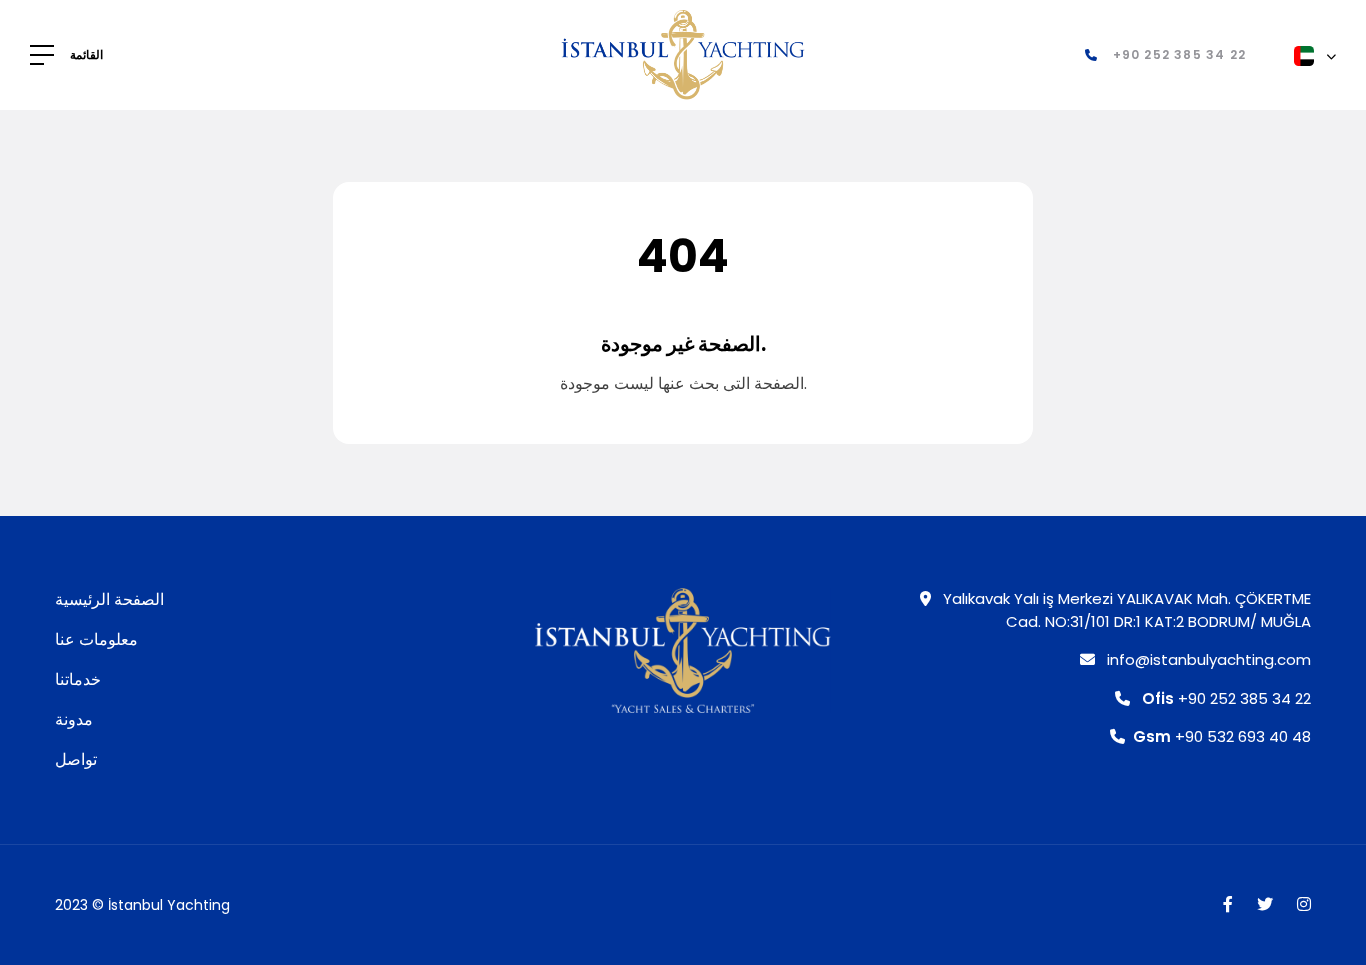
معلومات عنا (96, 639)
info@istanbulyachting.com (1207, 659)
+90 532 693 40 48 (1222, 736)
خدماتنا (78, 679)
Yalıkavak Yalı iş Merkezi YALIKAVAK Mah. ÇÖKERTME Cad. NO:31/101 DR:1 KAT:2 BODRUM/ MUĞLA (1125, 610)
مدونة (74, 719)
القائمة (86, 55)
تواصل (76, 759)
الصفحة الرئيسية (109, 599)
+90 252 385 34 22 (1226, 698)
